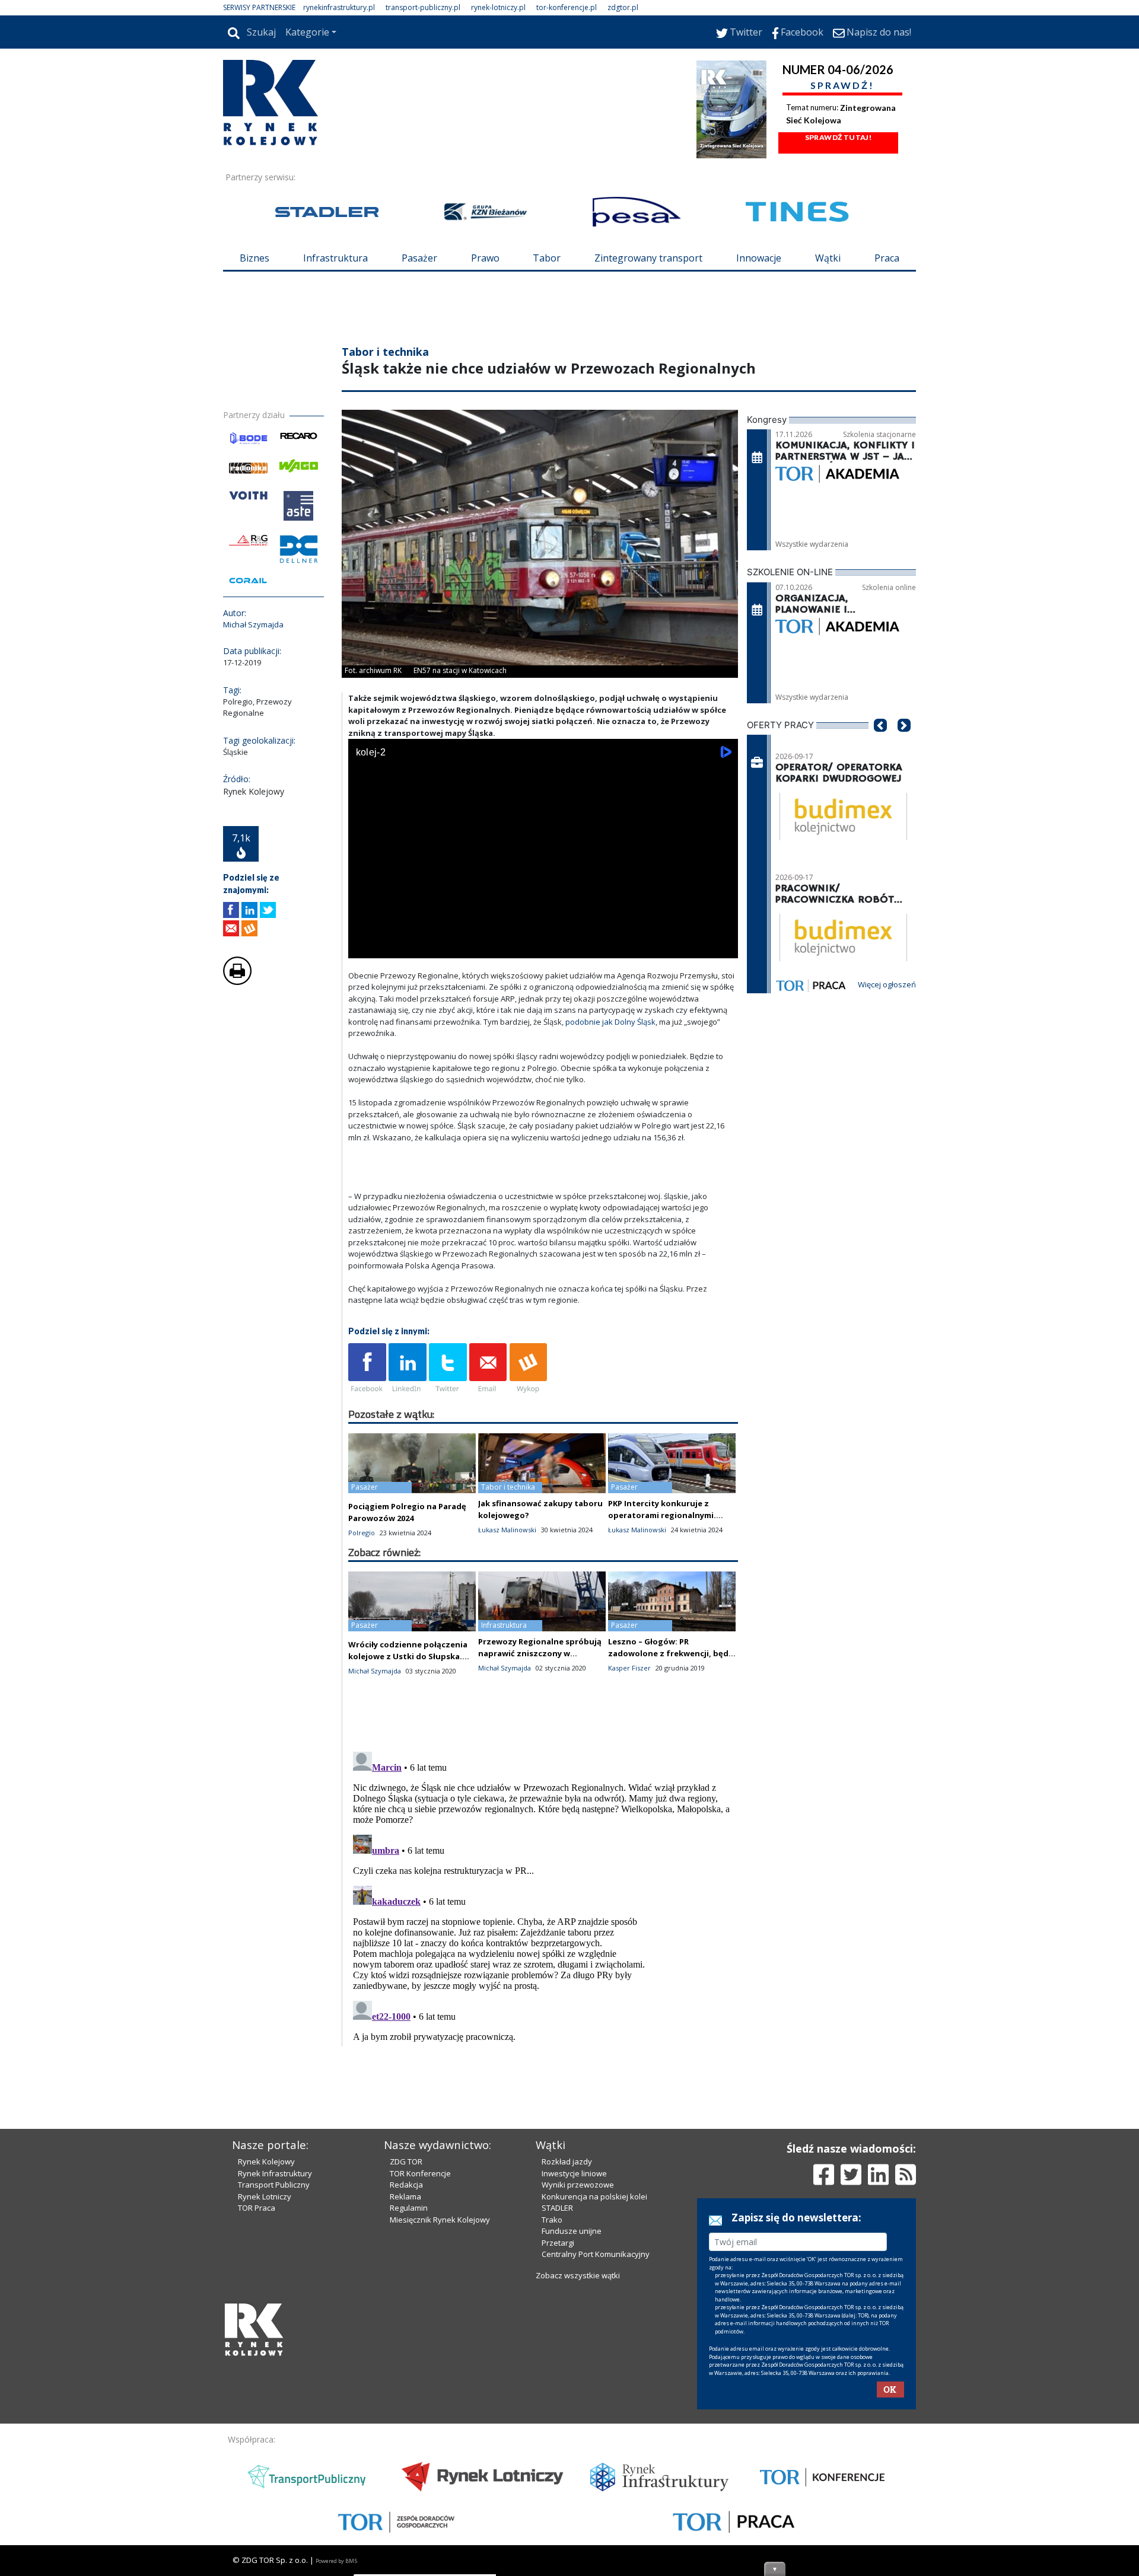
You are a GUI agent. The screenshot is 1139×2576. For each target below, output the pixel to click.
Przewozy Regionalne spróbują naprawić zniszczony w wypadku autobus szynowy (540, 1653)
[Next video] (394, 947)
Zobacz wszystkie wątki (578, 2275)
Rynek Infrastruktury (275, 2173)
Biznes (254, 258)
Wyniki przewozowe (578, 2185)
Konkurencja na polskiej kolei (594, 2196)
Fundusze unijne (572, 2231)
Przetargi (558, 2243)
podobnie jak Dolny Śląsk (610, 1022)
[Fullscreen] (723, 947)
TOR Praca (257, 2208)
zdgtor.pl (623, 7)
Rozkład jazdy (567, 2161)
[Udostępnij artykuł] (249, 910)
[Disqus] (543, 1895)
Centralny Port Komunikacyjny (596, 2254)
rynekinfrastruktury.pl (339, 7)
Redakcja (406, 2185)
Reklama (405, 2196)
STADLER (557, 2208)
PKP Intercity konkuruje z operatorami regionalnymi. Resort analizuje (662, 1515)
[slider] (543, 934)
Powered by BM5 (336, 2561)
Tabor (547, 258)
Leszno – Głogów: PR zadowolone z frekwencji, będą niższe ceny (671, 1653)
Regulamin (409, 2208)
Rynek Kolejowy (266, 2161)
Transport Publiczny (274, 2185)
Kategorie (307, 32)
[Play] (364, 947)
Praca (887, 258)
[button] (880, 743)
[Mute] (425, 947)
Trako (552, 2220)
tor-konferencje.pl (567, 7)
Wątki (828, 258)
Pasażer (419, 258)
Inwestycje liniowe (574, 2173)
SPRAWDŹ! (842, 85)
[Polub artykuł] (231, 910)
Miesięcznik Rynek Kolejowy (440, 2220)
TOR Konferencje (420, 2173)
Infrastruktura (335, 258)
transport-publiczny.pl (423, 7)
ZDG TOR (406, 2161)
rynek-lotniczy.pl (498, 7)
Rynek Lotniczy (265, 2196)
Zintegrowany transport (648, 258)
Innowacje (759, 258)
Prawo (485, 258)
